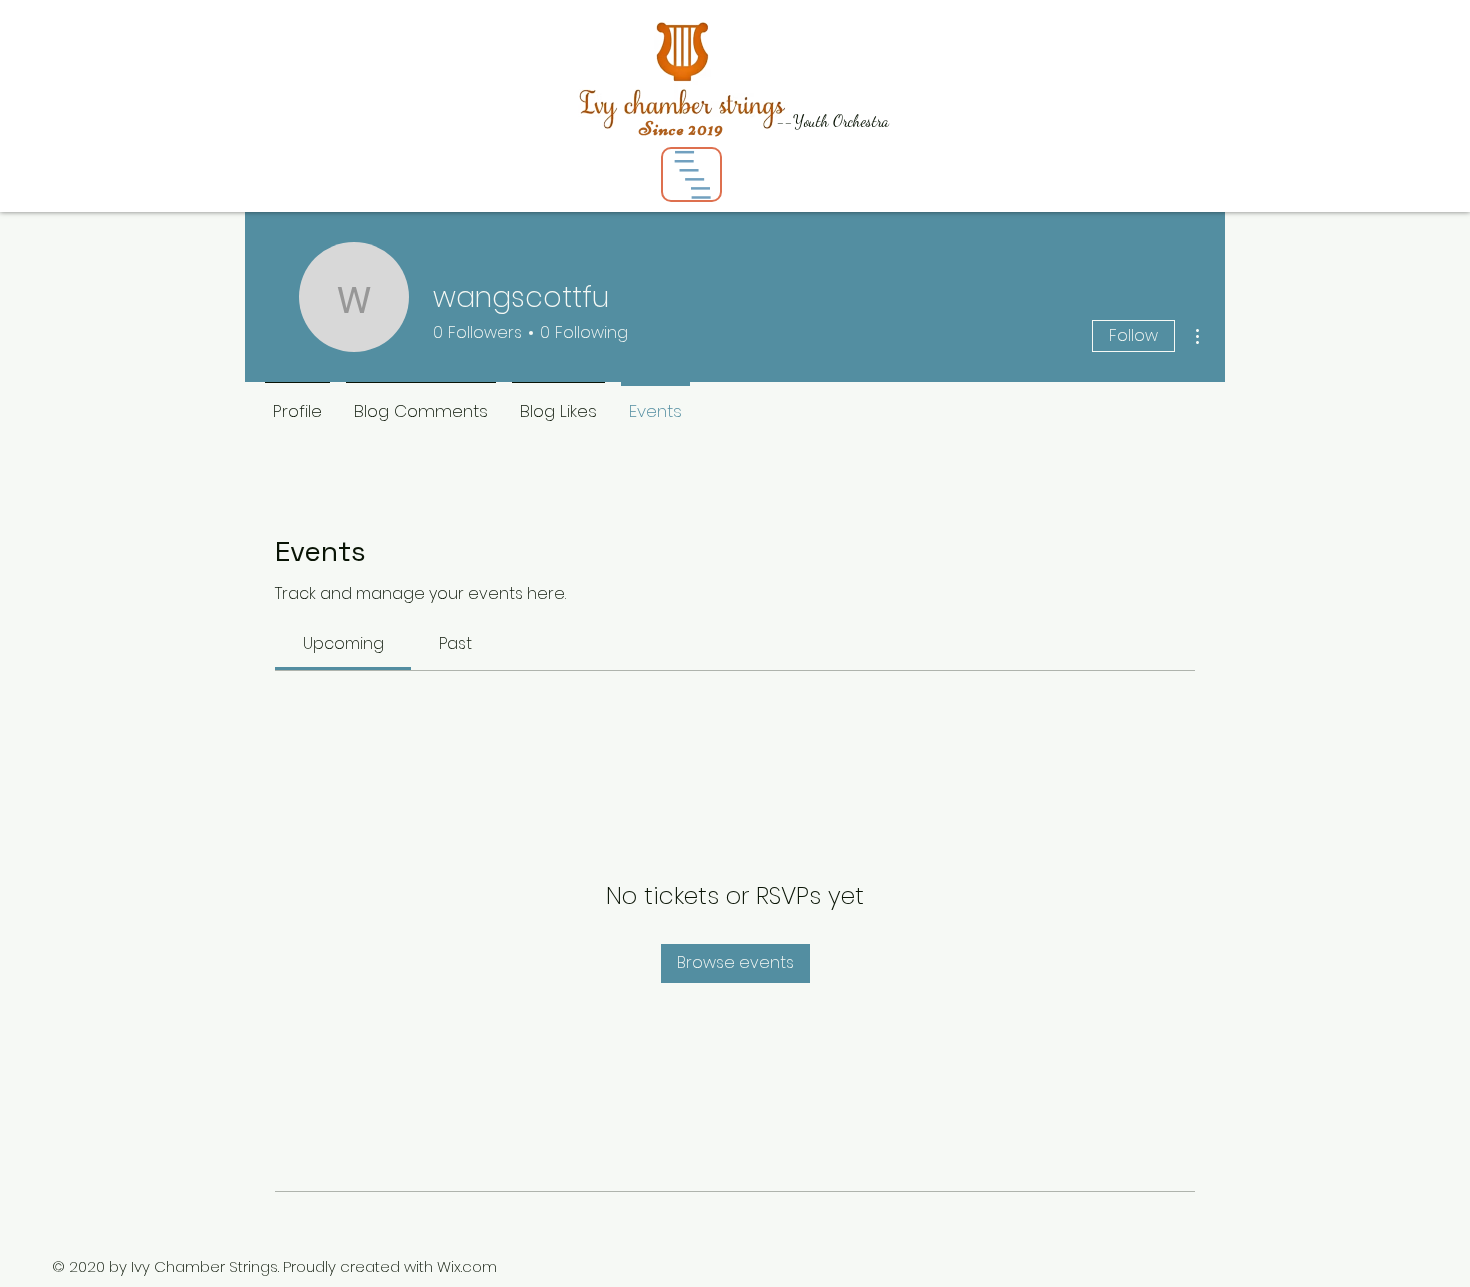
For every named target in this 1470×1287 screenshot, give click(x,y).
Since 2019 (681, 128)
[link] (343, 643)
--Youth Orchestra (833, 120)
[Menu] (691, 174)
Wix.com (467, 1266)
